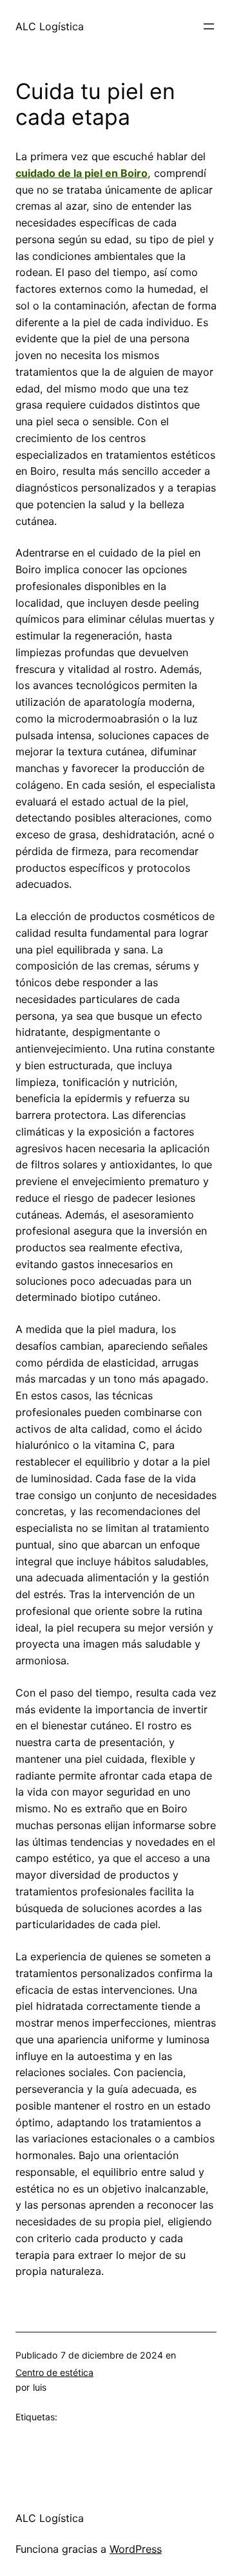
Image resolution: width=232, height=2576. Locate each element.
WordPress (136, 2549)
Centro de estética (54, 2372)
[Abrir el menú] (209, 26)
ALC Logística (50, 26)
